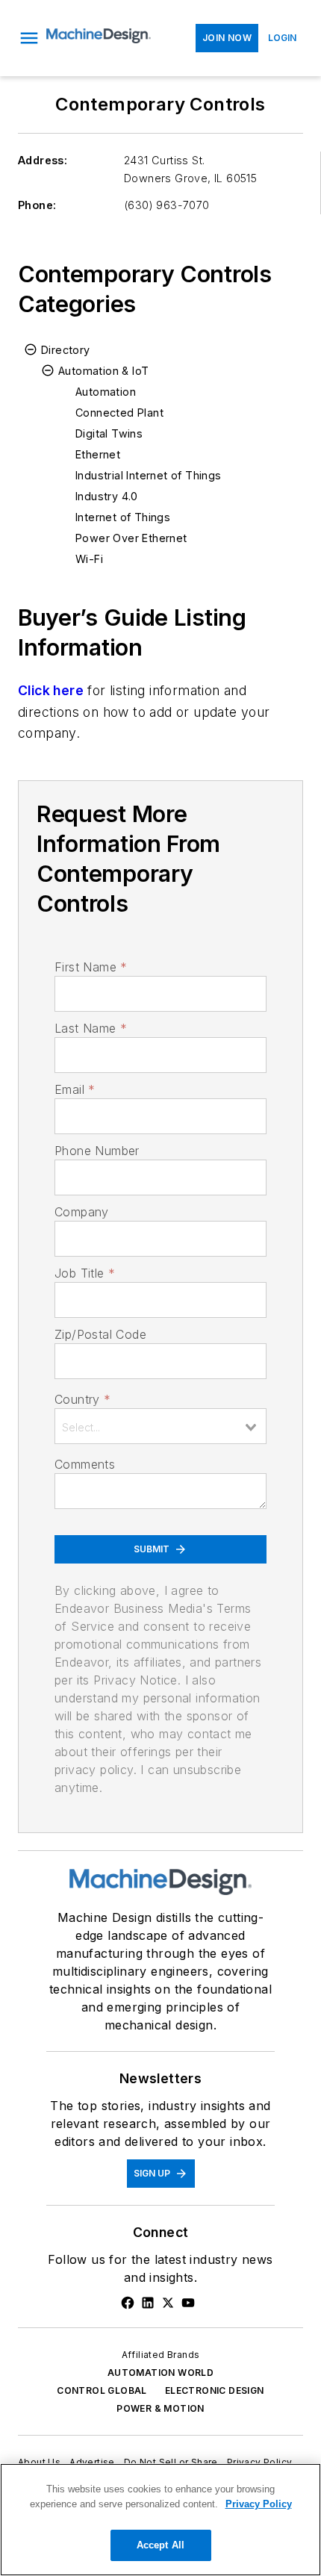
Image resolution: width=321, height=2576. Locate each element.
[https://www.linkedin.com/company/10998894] (148, 2303)
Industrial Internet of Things (149, 475)
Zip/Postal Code (100, 1334)
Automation (106, 392)
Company (82, 1212)
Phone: (37, 205)
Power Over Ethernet (131, 538)
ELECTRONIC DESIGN (215, 2390)
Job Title (85, 1273)
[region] (160, 2520)
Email (75, 1089)
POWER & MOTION (160, 2408)
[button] (29, 38)
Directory (66, 350)
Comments (85, 1464)
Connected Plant (119, 413)
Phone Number (97, 1151)
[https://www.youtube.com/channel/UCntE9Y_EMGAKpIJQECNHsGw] (188, 2303)
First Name (91, 967)
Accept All (160, 2545)
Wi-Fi (89, 559)
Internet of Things (123, 517)
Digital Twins (109, 433)
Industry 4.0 (107, 496)
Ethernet (98, 454)
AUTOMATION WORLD (160, 2373)
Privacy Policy (260, 2462)
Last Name (91, 1028)
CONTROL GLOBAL (102, 2390)
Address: (43, 160)
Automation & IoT (103, 371)
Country (82, 1399)
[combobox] (160, 1426)
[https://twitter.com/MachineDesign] (168, 2303)
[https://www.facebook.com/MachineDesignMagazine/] (128, 2303)
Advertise (92, 2462)
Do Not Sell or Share (171, 2462)
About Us (39, 2462)
